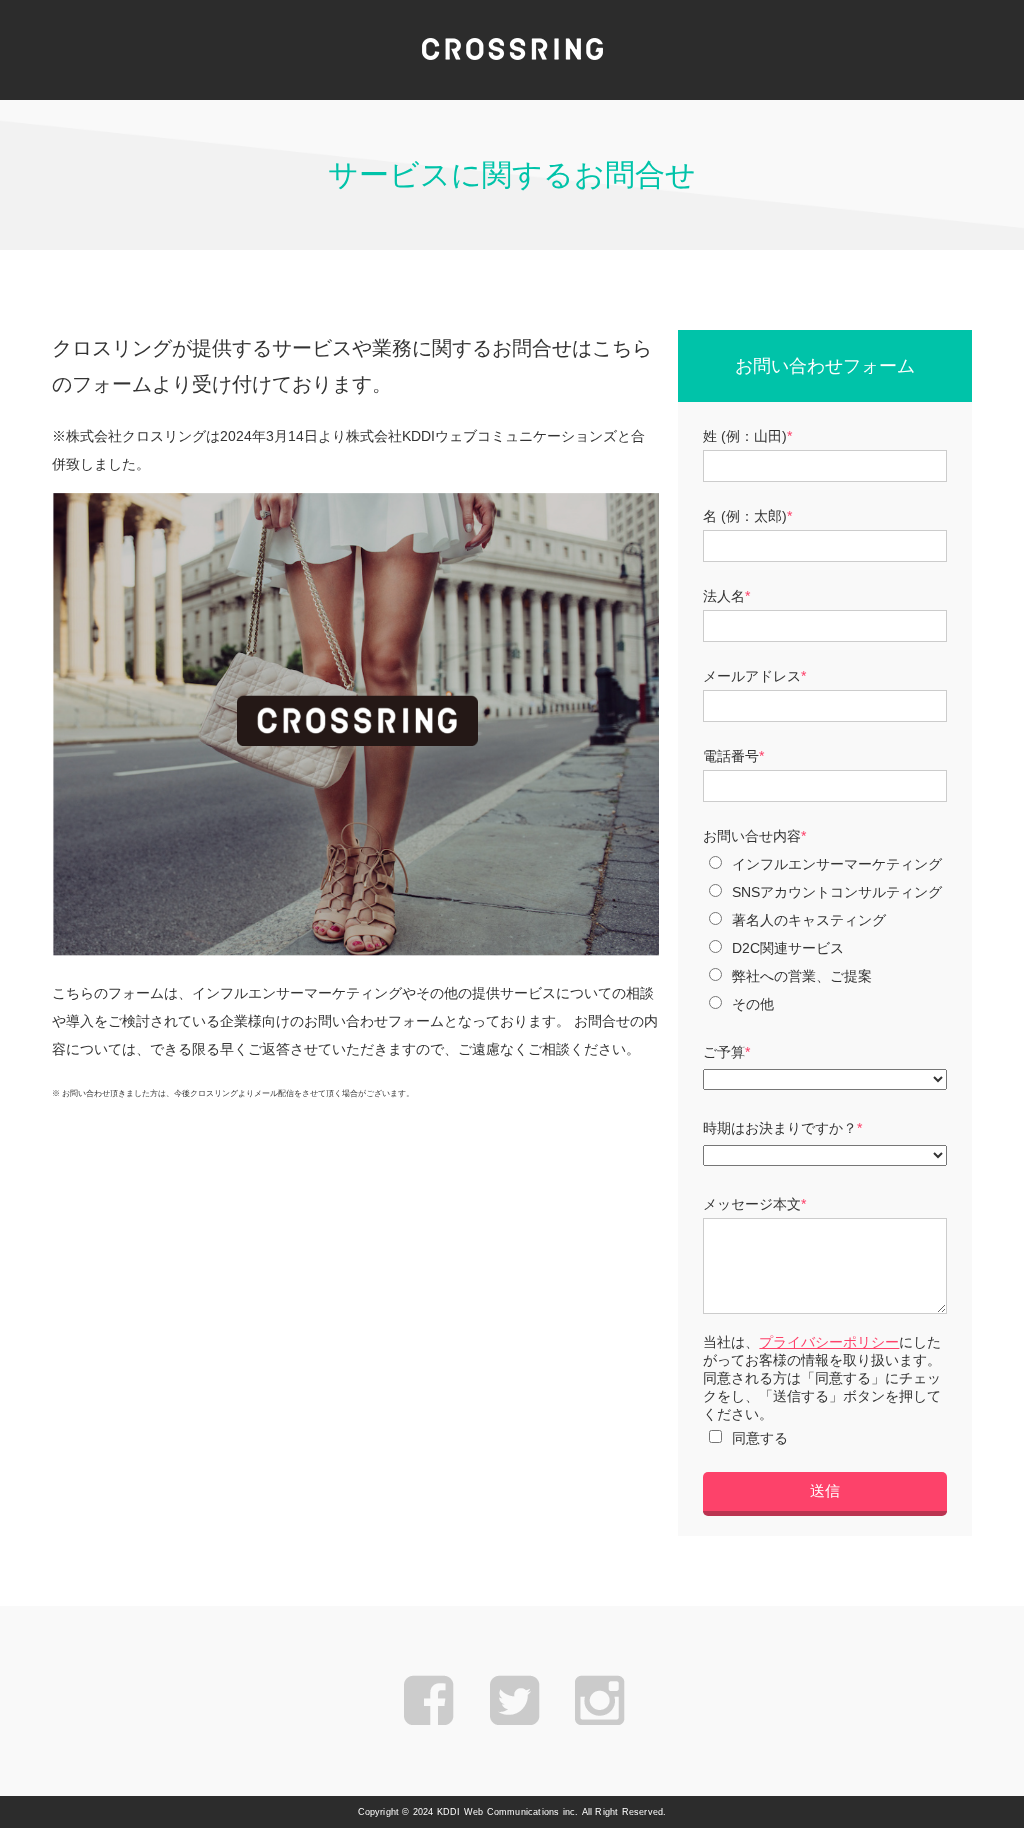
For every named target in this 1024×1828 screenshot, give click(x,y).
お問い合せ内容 (752, 836)
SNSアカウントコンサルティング (837, 892)
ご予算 (724, 1052)
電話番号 (731, 756)
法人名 (724, 596)
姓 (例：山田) (745, 436)
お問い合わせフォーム (825, 366)
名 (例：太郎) (745, 516)
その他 (753, 1004)
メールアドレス (752, 676)
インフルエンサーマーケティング (837, 864)
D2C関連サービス (788, 948)
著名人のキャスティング (809, 920)
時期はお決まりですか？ (780, 1128)
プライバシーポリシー (829, 1342)
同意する (760, 1438)
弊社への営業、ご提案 (802, 976)
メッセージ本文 (752, 1204)
